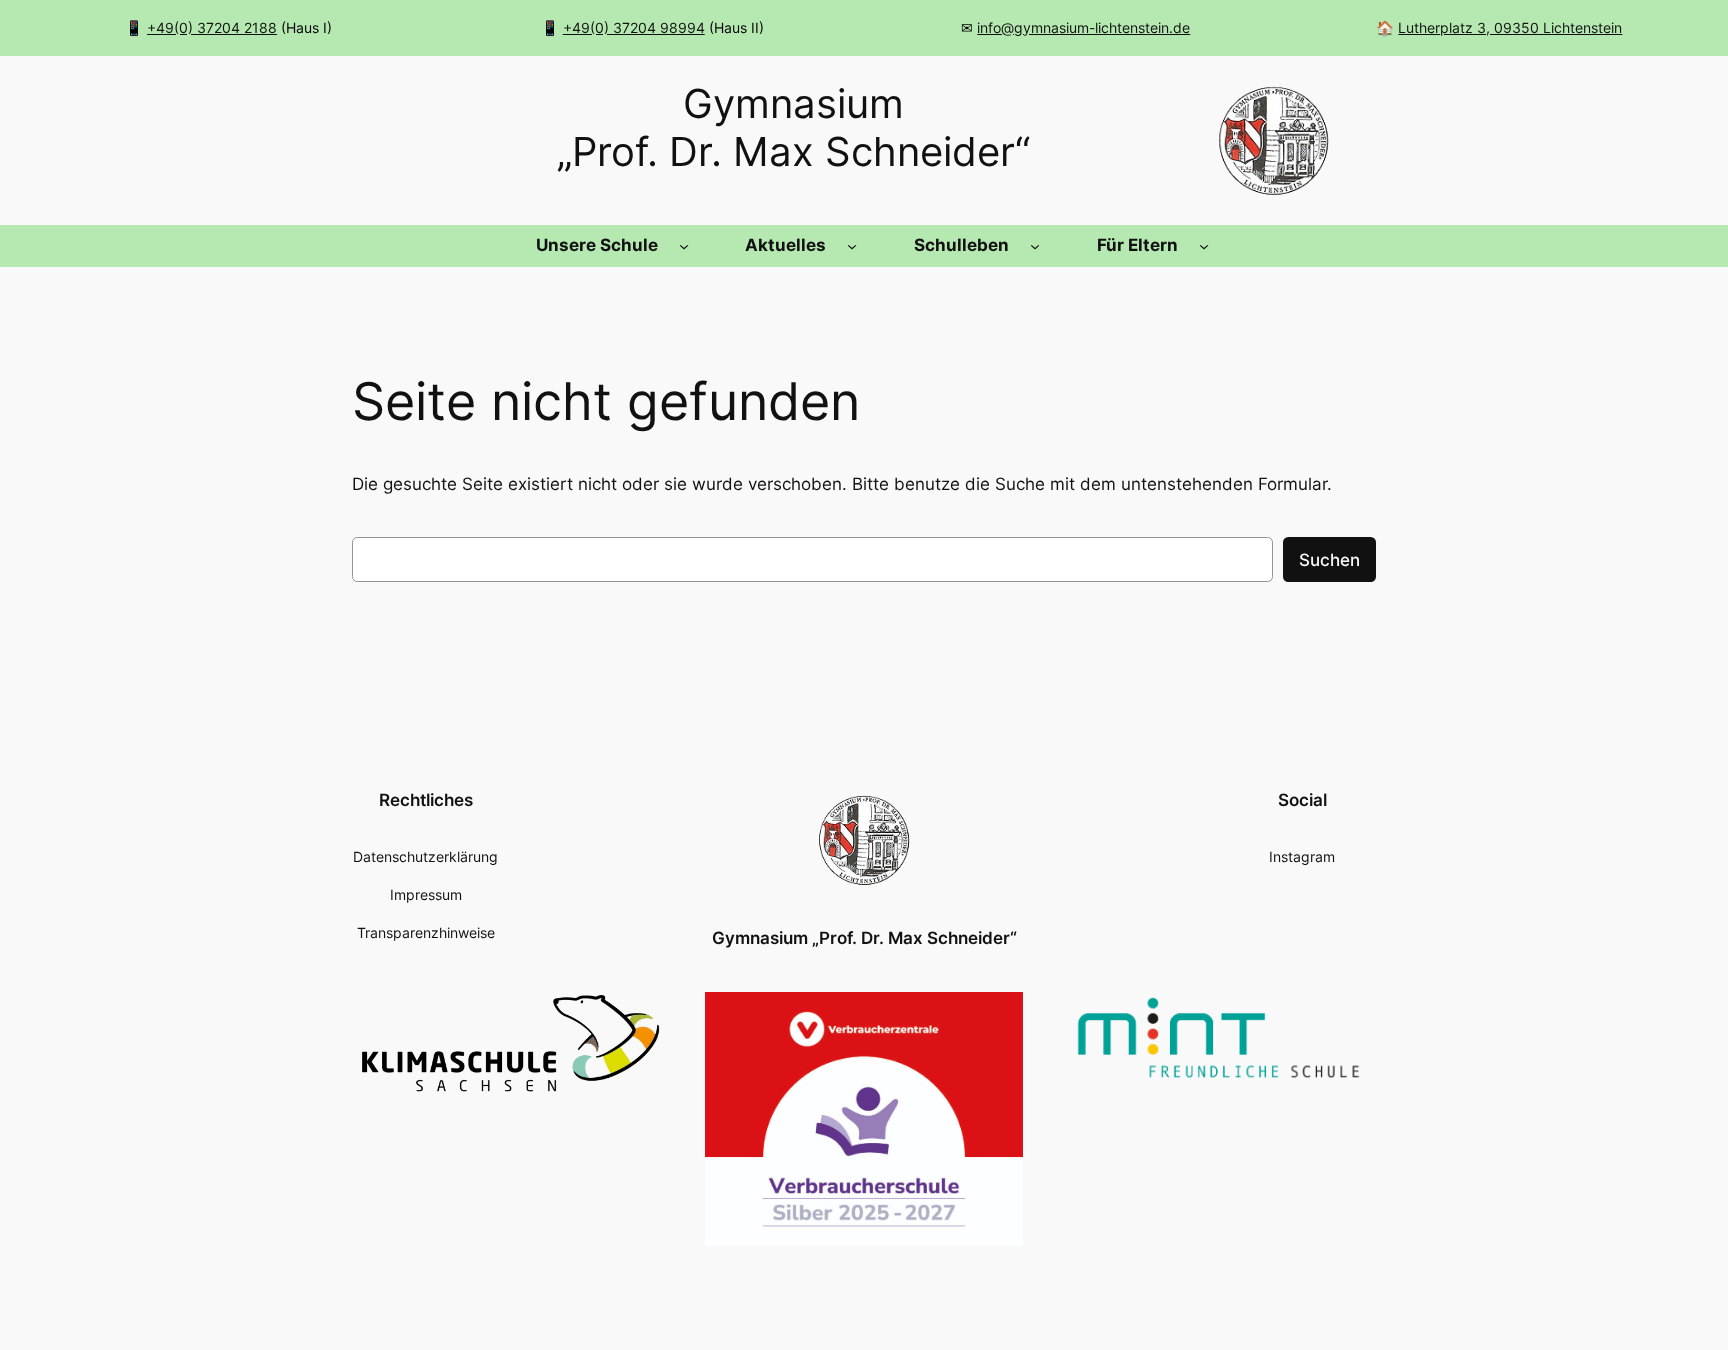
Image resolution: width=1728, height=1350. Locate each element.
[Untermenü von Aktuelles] (852, 246)
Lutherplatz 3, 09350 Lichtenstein (1510, 27)
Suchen (1329, 560)
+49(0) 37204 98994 (634, 27)
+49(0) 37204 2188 (212, 27)
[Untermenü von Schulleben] (1035, 246)
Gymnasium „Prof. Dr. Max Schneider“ (864, 938)
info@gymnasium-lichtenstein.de (1083, 27)
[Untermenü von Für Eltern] (1204, 246)
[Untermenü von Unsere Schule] (684, 246)
